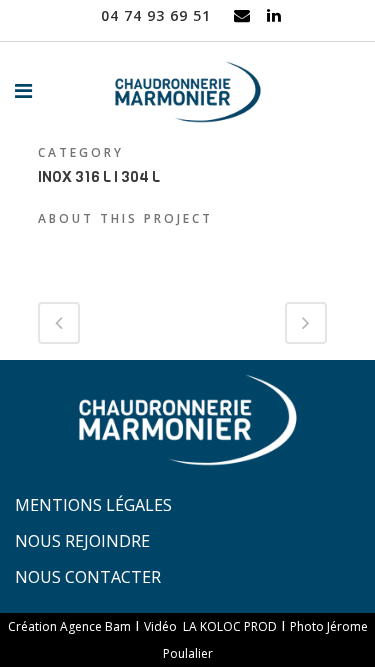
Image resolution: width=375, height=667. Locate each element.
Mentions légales (93, 505)
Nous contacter (88, 577)
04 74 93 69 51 (156, 15)
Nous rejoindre (82, 541)
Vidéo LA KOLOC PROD (210, 626)
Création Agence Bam (69, 626)
